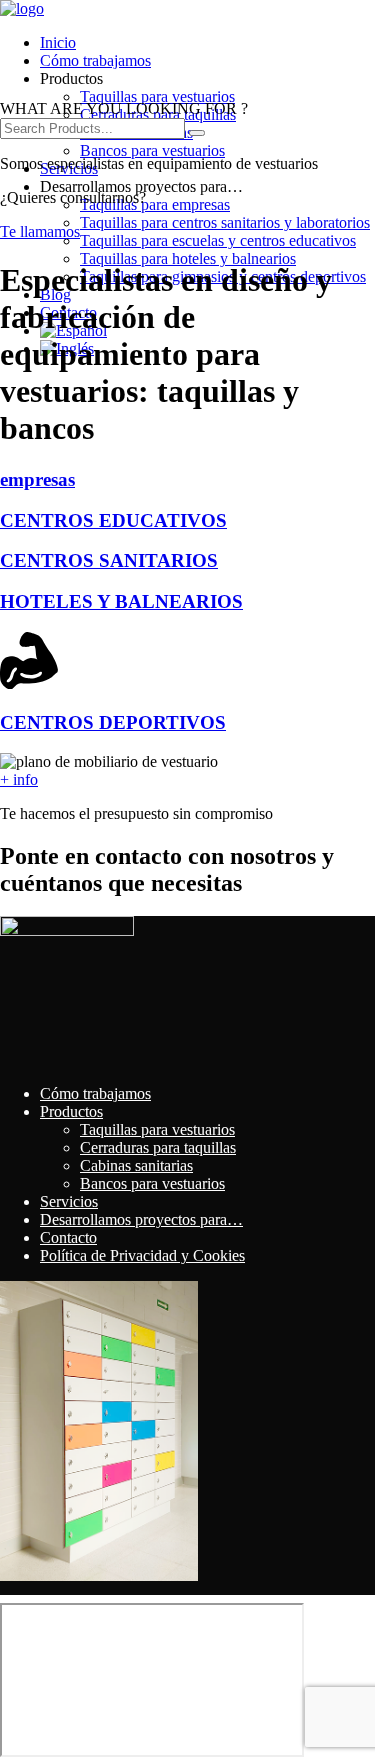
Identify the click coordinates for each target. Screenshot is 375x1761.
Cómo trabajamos (95, 60)
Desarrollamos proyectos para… (141, 1219)
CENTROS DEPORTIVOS (113, 722)
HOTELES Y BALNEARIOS (121, 601)
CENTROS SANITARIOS (109, 560)
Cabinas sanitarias (136, 1165)
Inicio (58, 42)
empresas (37, 479)
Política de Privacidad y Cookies (142, 1255)
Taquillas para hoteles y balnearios (188, 258)
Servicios (69, 1201)
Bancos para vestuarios (152, 150)
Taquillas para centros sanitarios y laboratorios (225, 222)
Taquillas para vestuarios (157, 96)
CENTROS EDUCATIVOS (113, 520)
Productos (71, 1111)
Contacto (68, 1237)
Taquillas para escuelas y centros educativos (218, 240)
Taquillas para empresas (155, 204)
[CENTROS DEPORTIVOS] (29, 683)
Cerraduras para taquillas (158, 1147)
